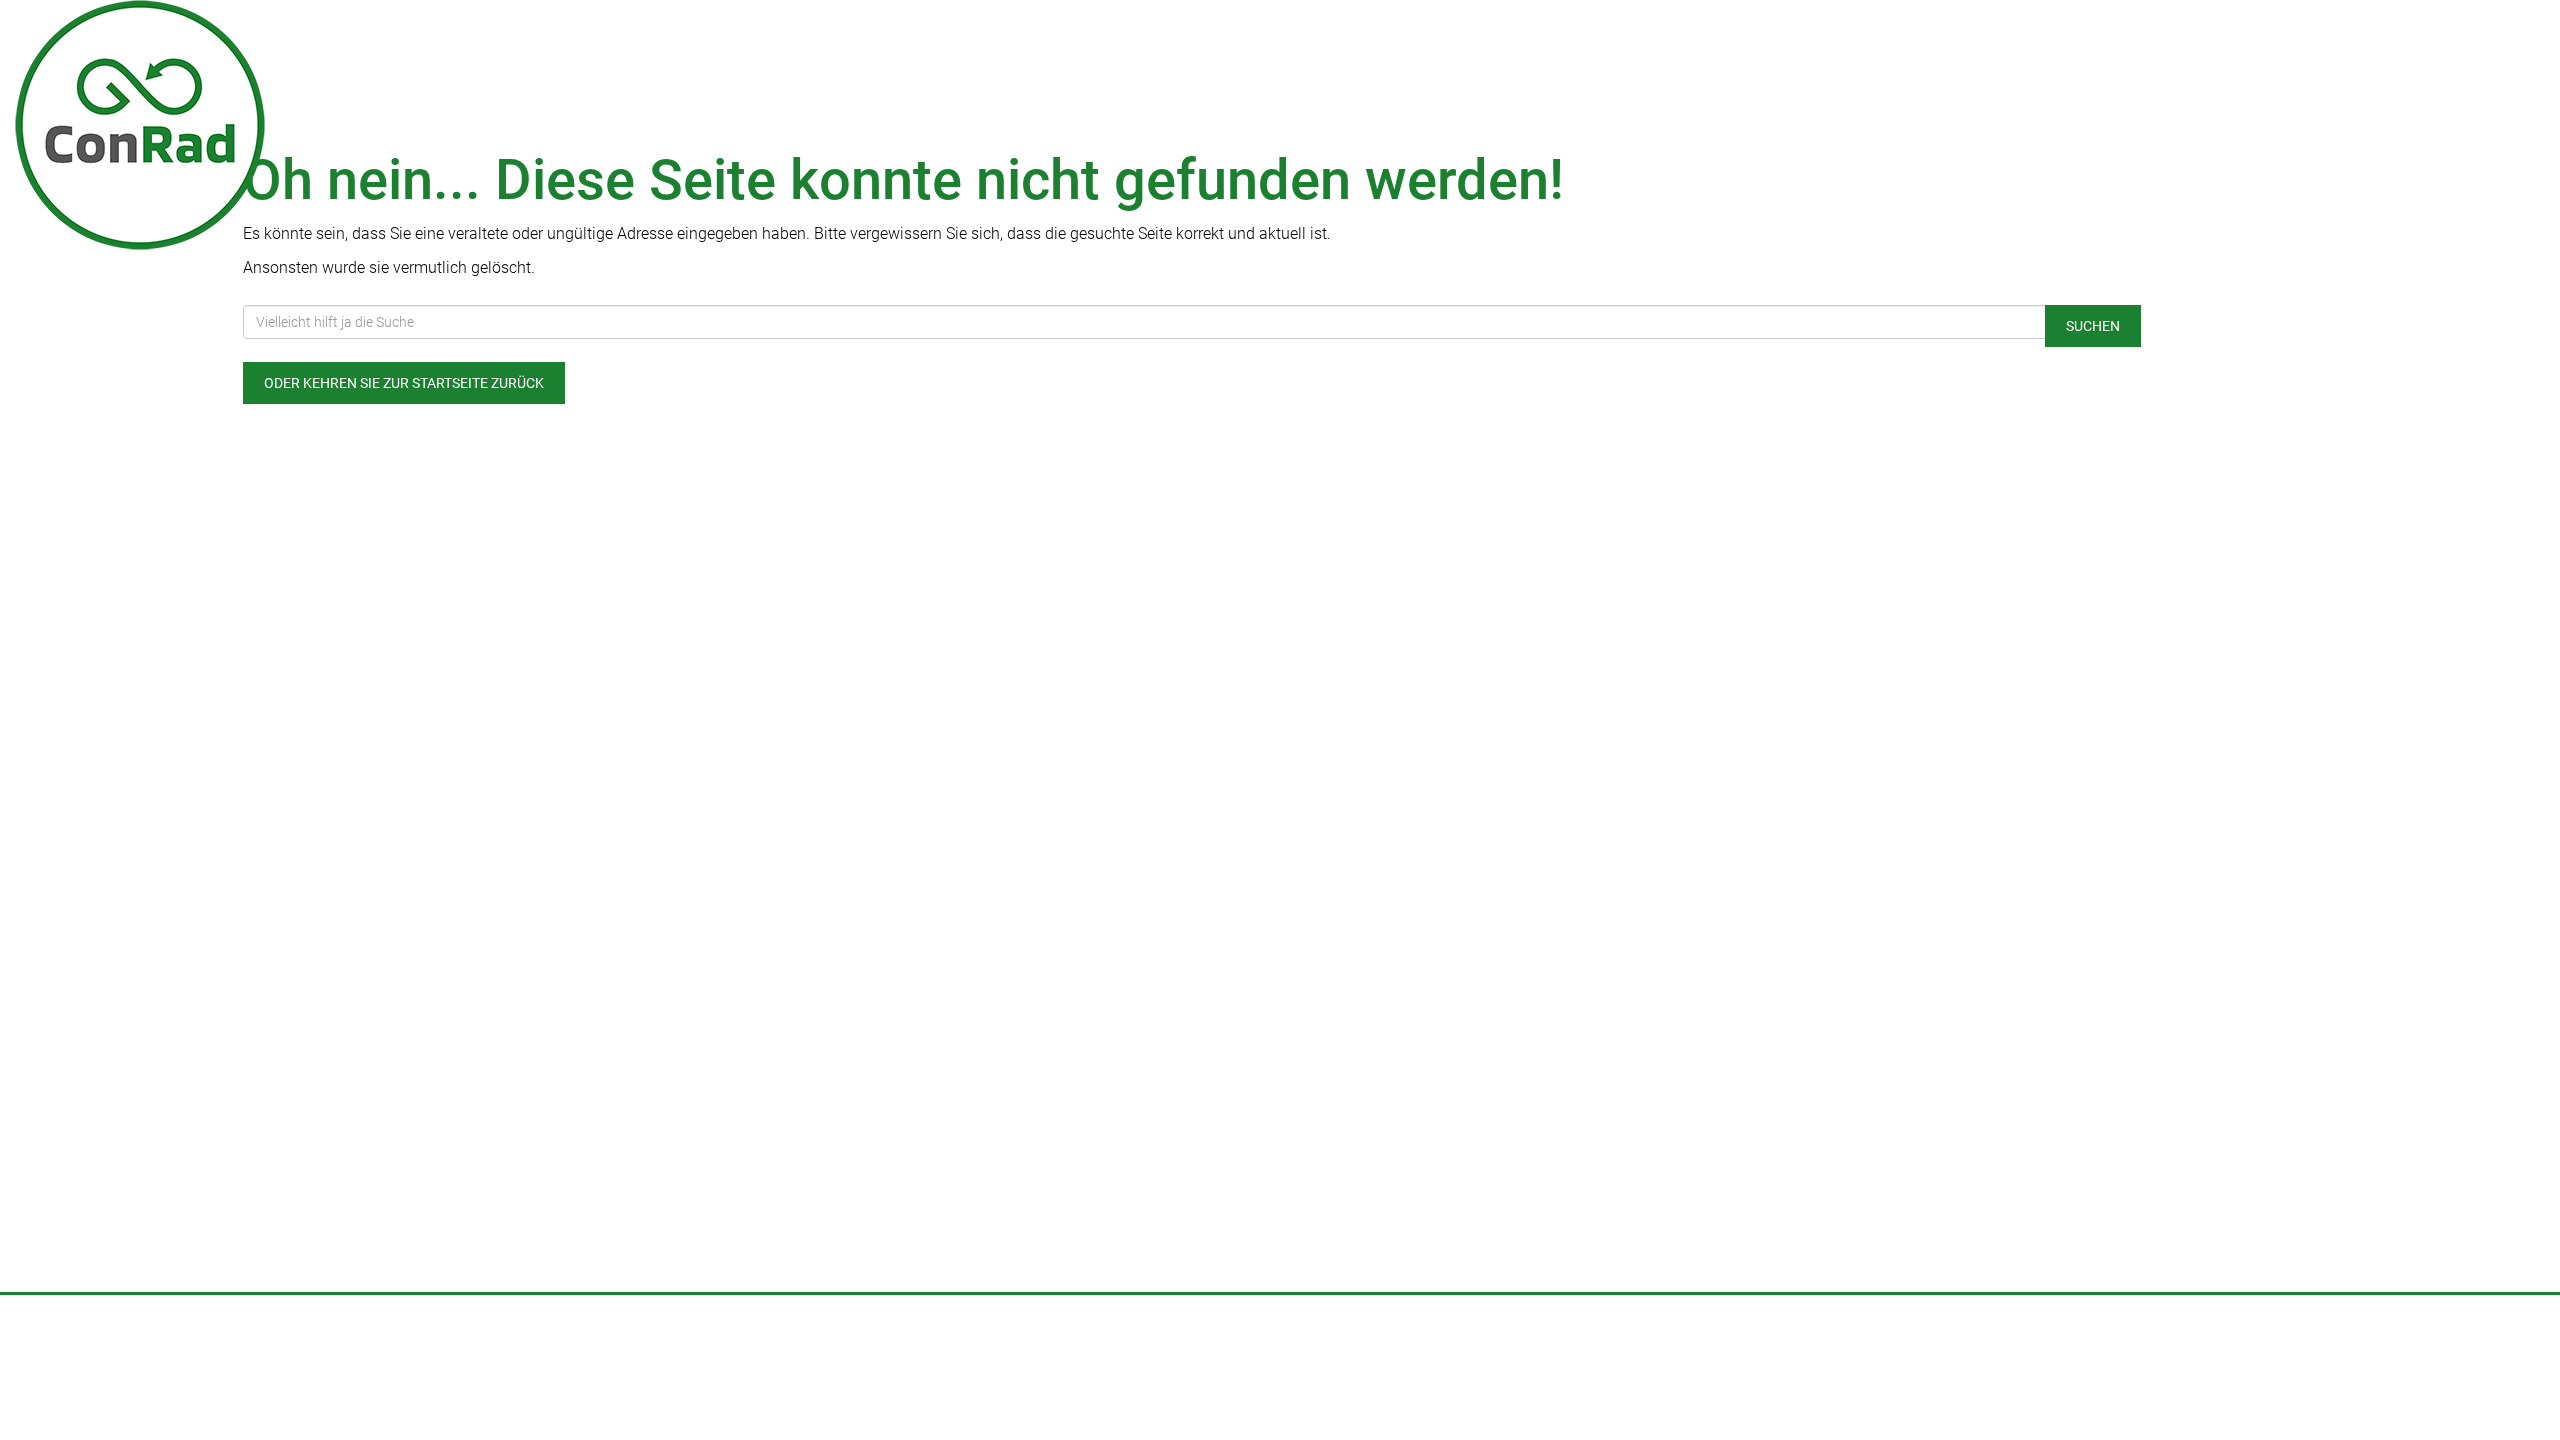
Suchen (2093, 326)
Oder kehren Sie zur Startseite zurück (404, 383)
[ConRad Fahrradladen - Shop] (533, 125)
